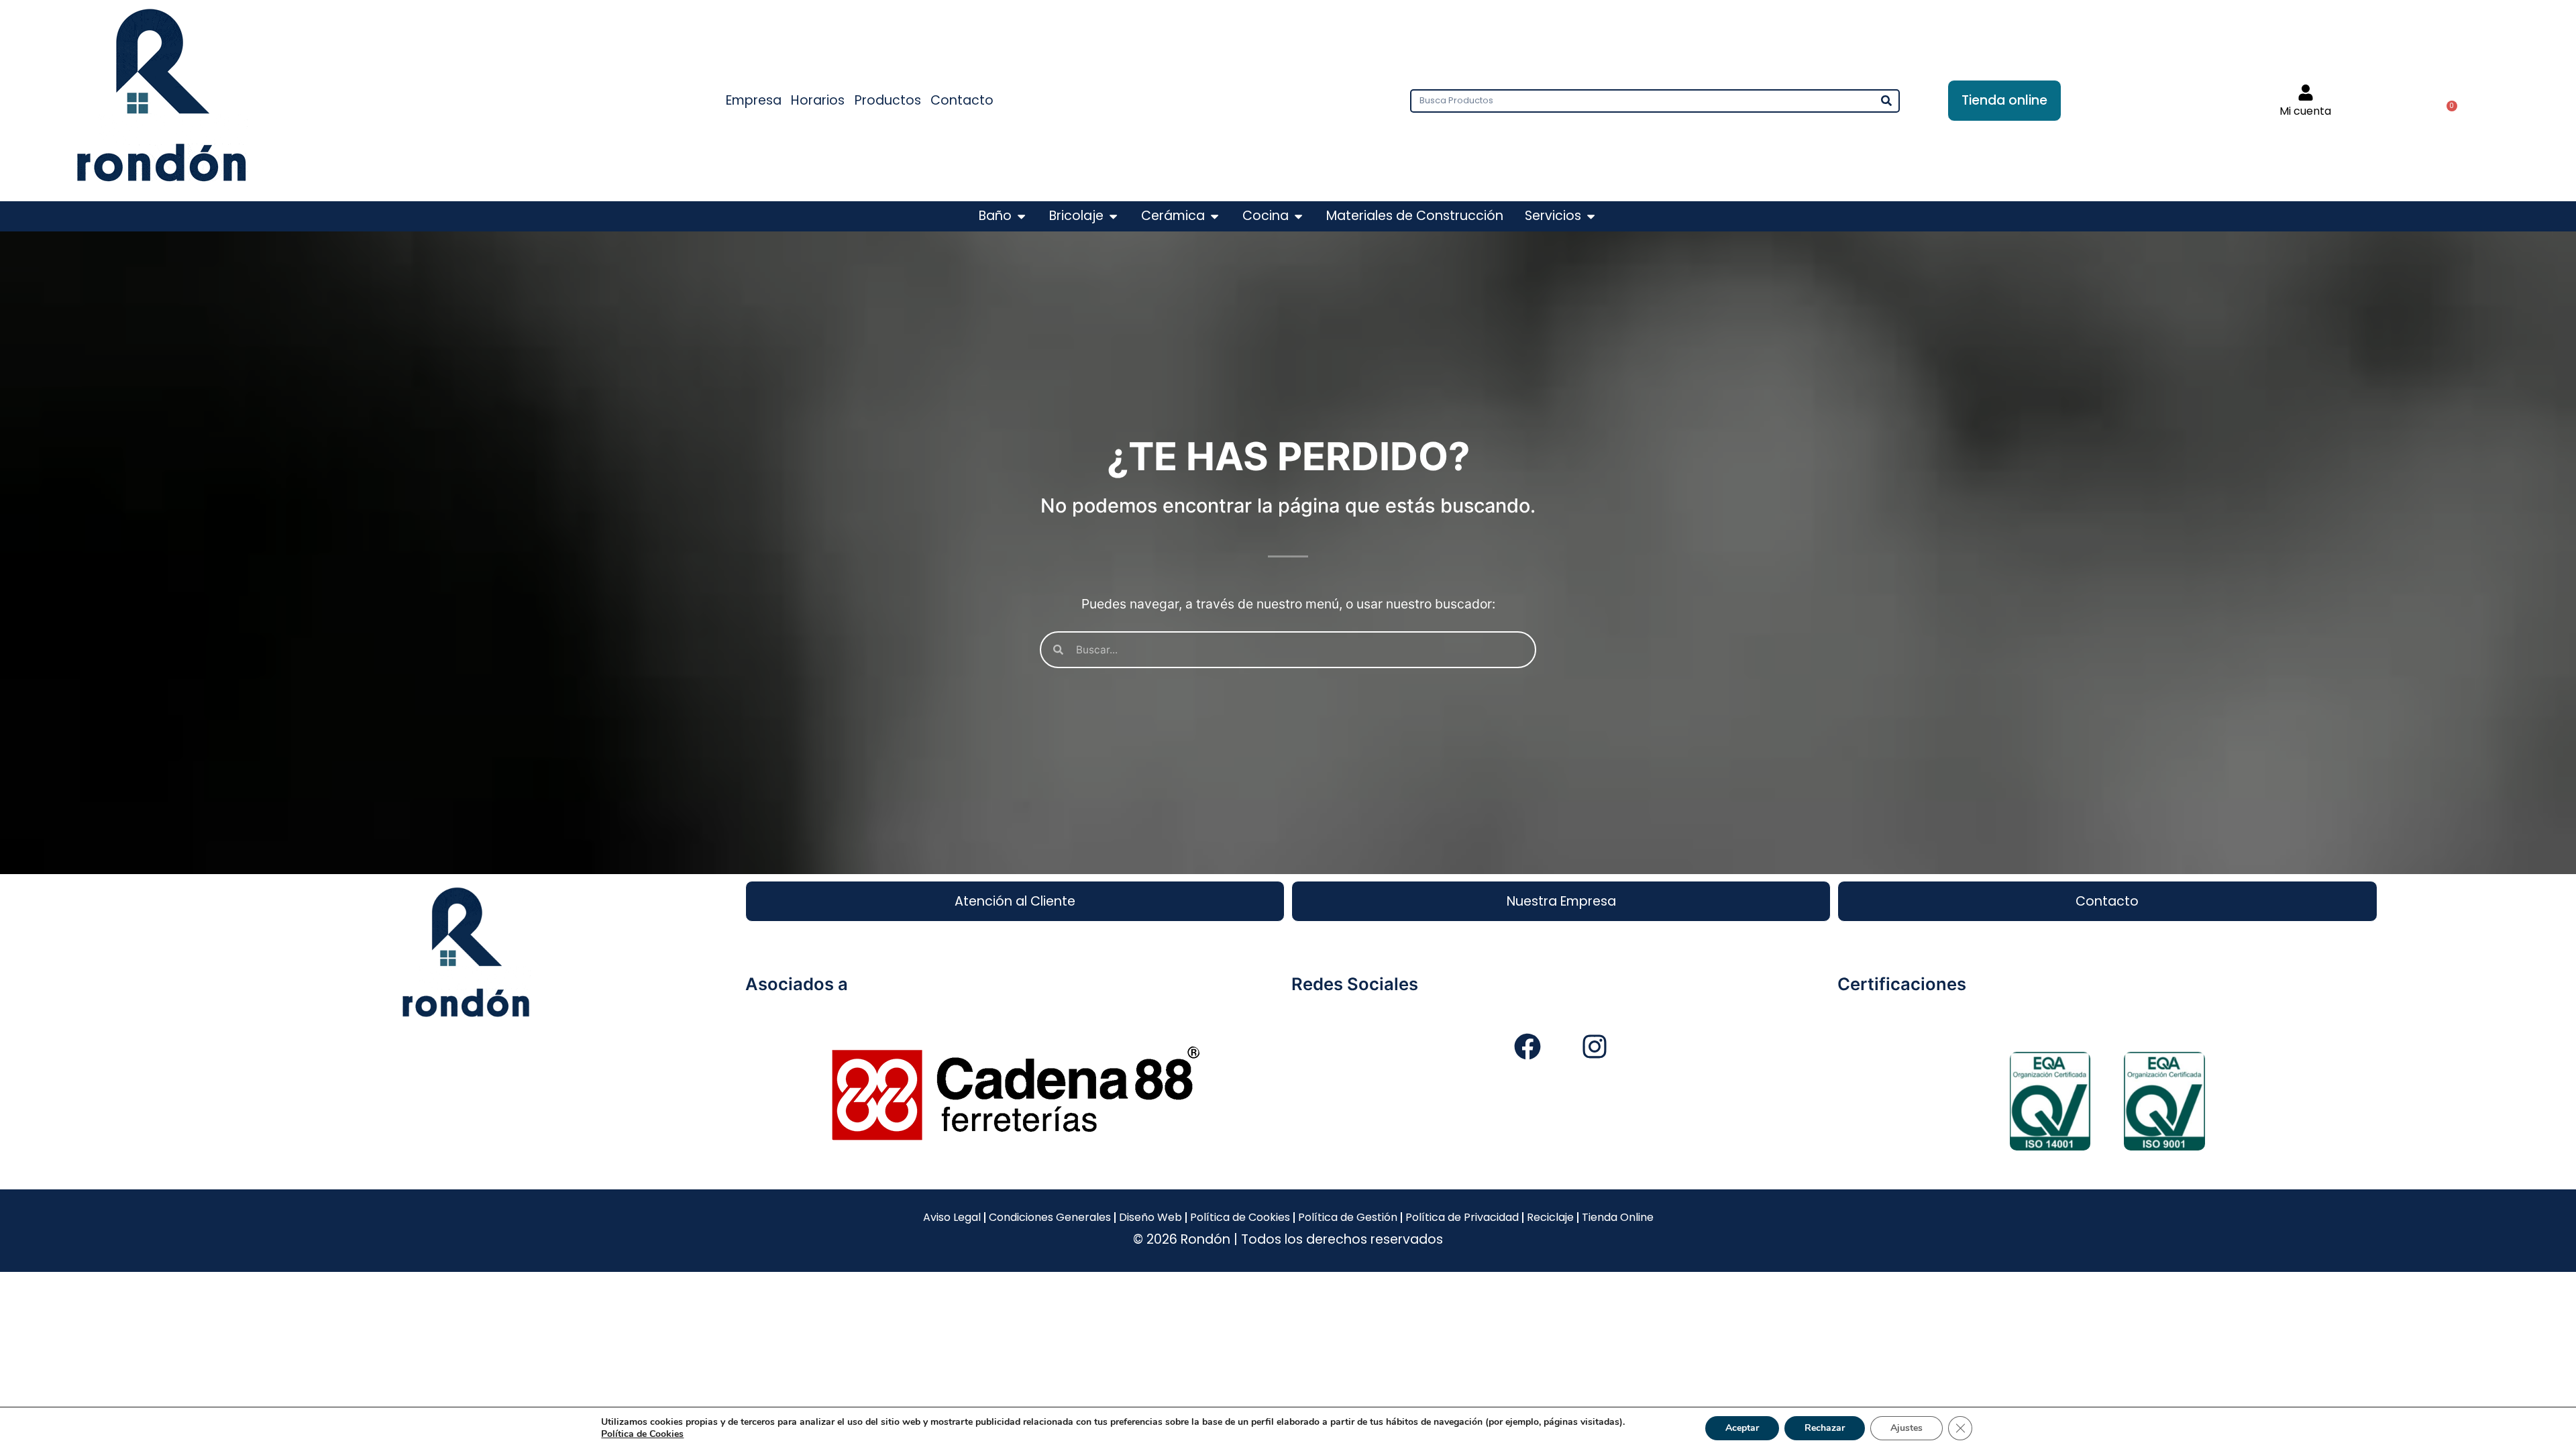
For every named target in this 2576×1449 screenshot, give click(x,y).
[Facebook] (1527, 1046)
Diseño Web (1150, 1217)
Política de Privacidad (1462, 1217)
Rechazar (1825, 1428)
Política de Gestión (1348, 1217)
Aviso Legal (952, 1217)
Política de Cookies (1240, 1217)
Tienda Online (1618, 1217)
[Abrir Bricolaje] (1113, 216)
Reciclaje (1550, 1217)
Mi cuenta (2305, 111)
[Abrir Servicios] (1591, 216)
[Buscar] (1887, 101)
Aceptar (1742, 1428)
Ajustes (1907, 1428)
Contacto (962, 100)
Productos (888, 100)
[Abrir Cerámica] (1215, 216)
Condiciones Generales (1050, 1217)
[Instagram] (1595, 1046)
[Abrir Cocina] (1298, 216)
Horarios (818, 100)
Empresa (754, 100)
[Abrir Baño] (1021, 216)
